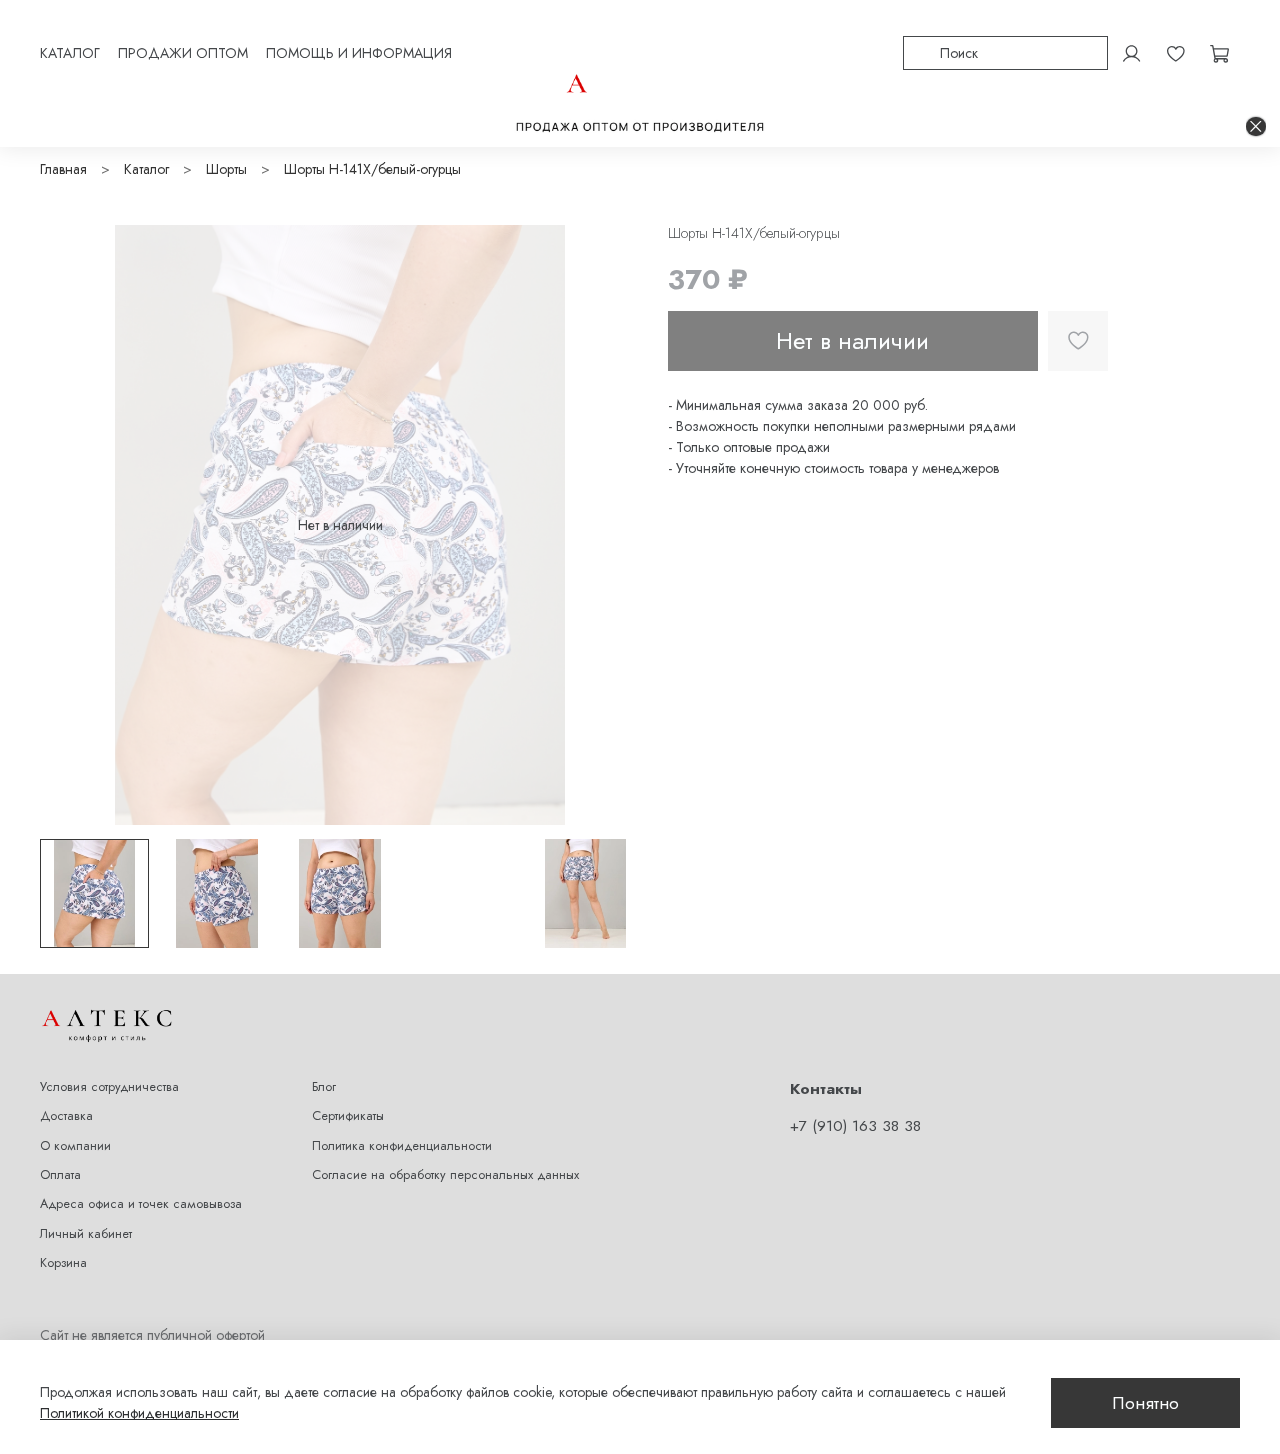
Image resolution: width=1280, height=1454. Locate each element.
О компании (75, 1146)
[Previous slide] (68, 525)
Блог (324, 1087)
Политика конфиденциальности (402, 1146)
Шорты (226, 169)
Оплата (60, 1175)
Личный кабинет (86, 1234)
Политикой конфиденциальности (139, 1413)
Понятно (1145, 1403)
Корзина (63, 1263)
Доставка (66, 1116)
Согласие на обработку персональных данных (445, 1175)
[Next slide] (612, 525)
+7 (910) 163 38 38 (855, 1126)
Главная (63, 169)
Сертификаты (348, 1116)
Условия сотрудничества (109, 1087)
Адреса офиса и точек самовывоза (141, 1204)
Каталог (146, 169)
